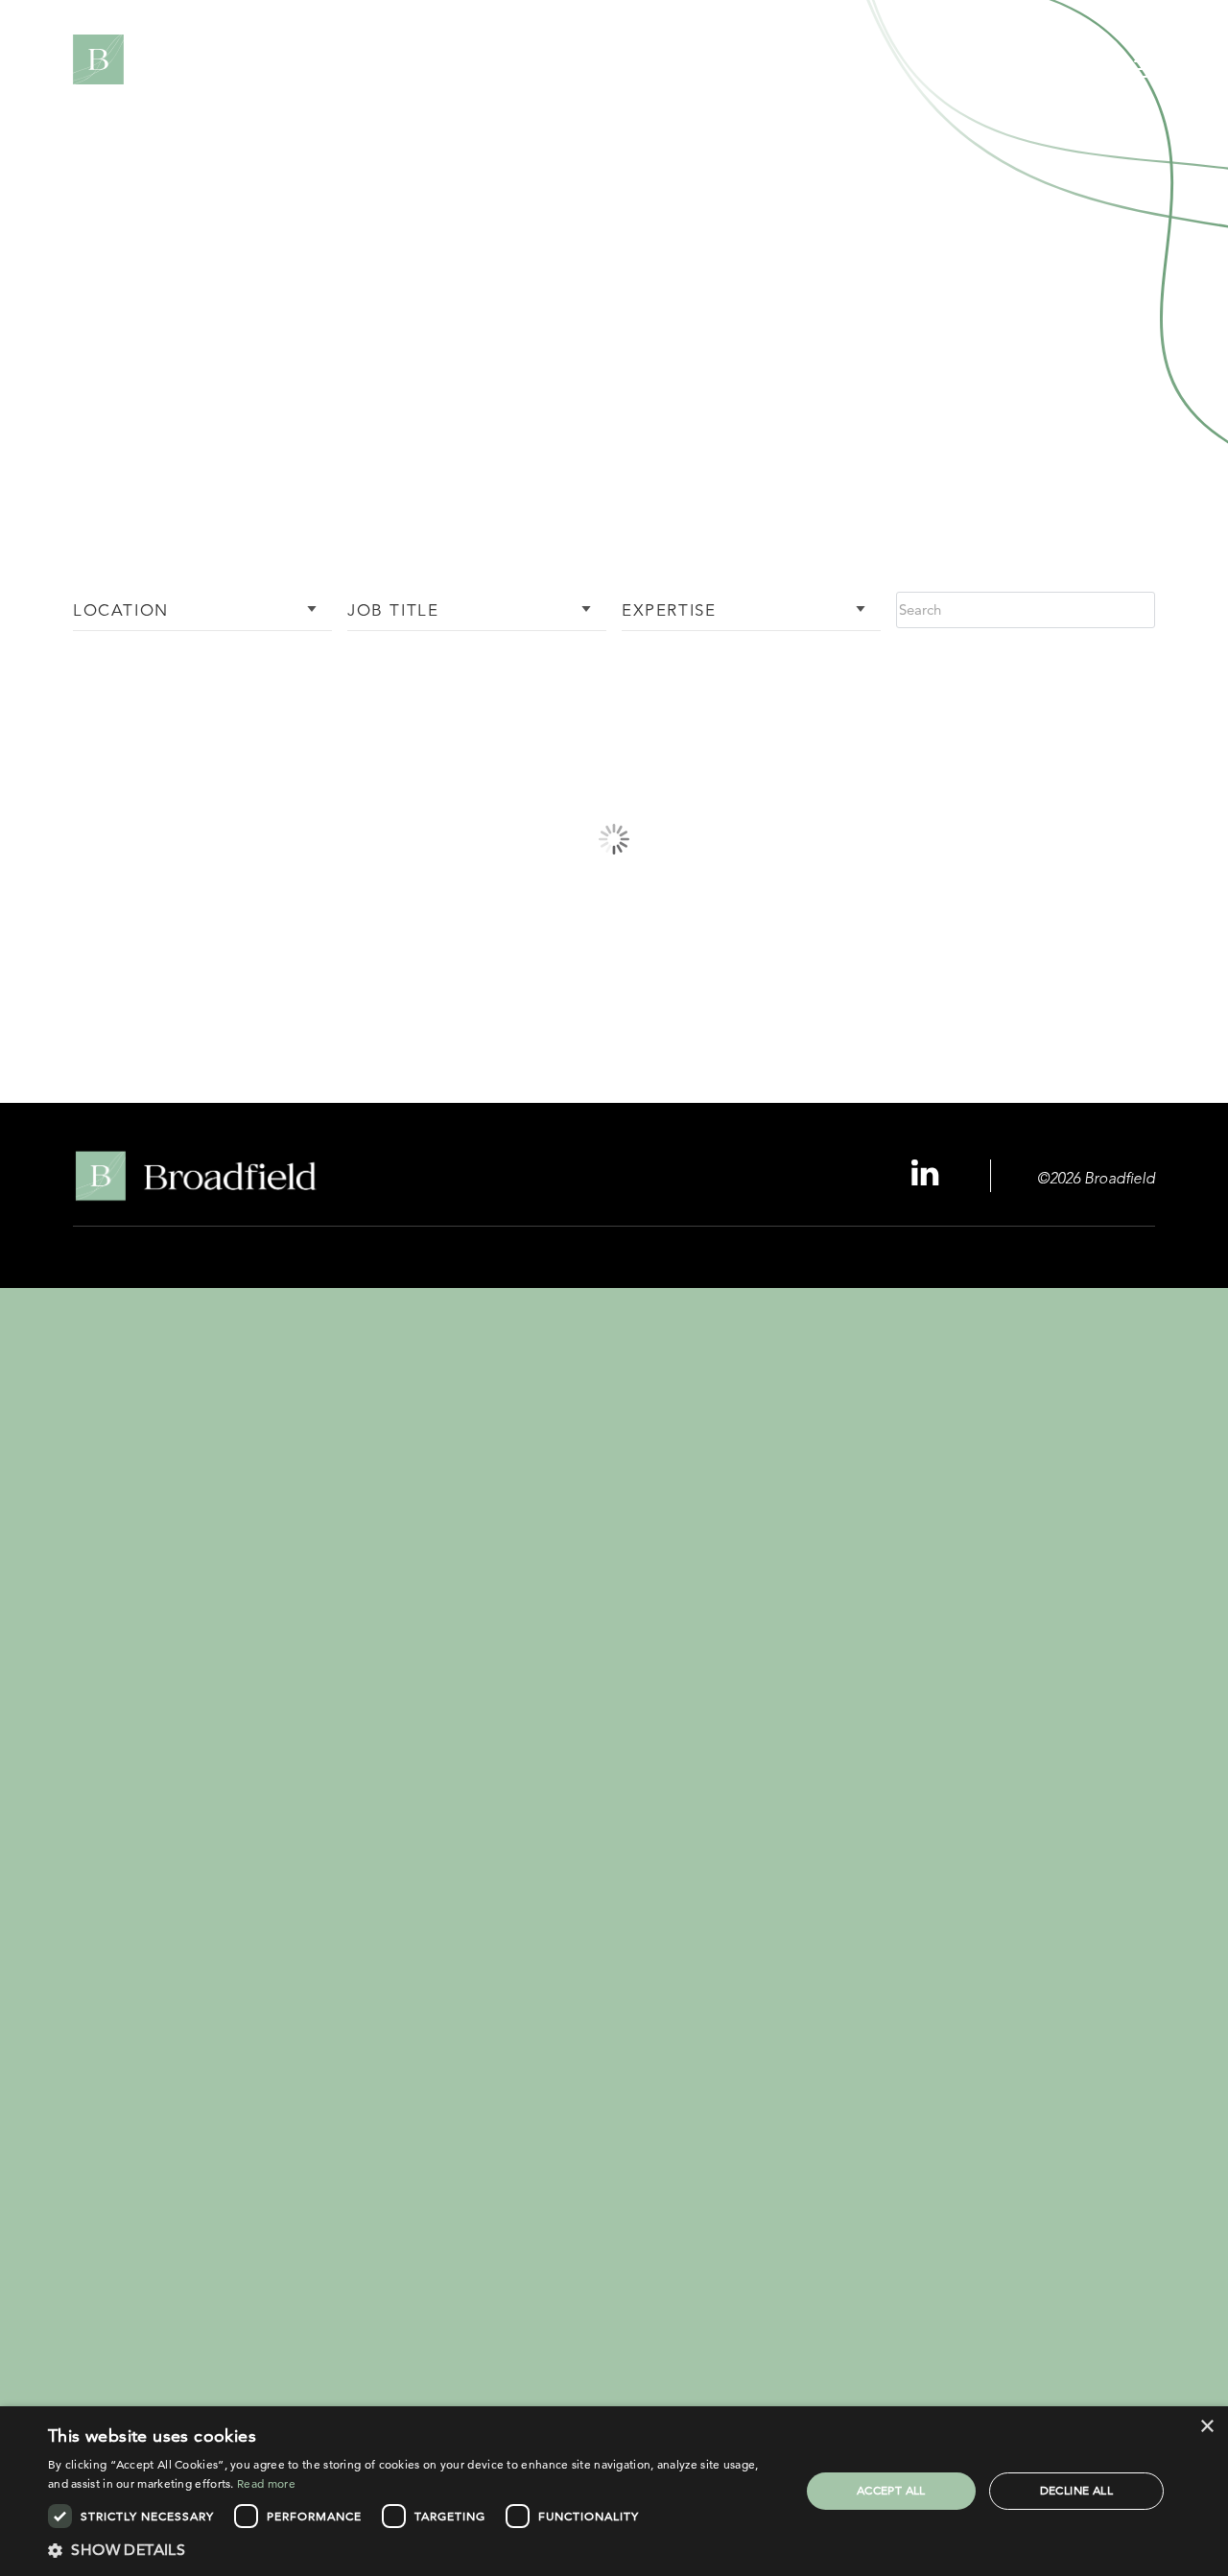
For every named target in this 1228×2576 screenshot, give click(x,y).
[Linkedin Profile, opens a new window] (928, 1174)
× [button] (1206, 2427)
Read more (266, 2483)
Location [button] (121, 611)
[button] (413, 2550)
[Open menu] (1148, 72)
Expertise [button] (669, 611)
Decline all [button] (1076, 2490)
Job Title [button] (393, 611)
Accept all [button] (891, 2490)
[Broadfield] (181, 59)
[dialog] (614, 2491)
